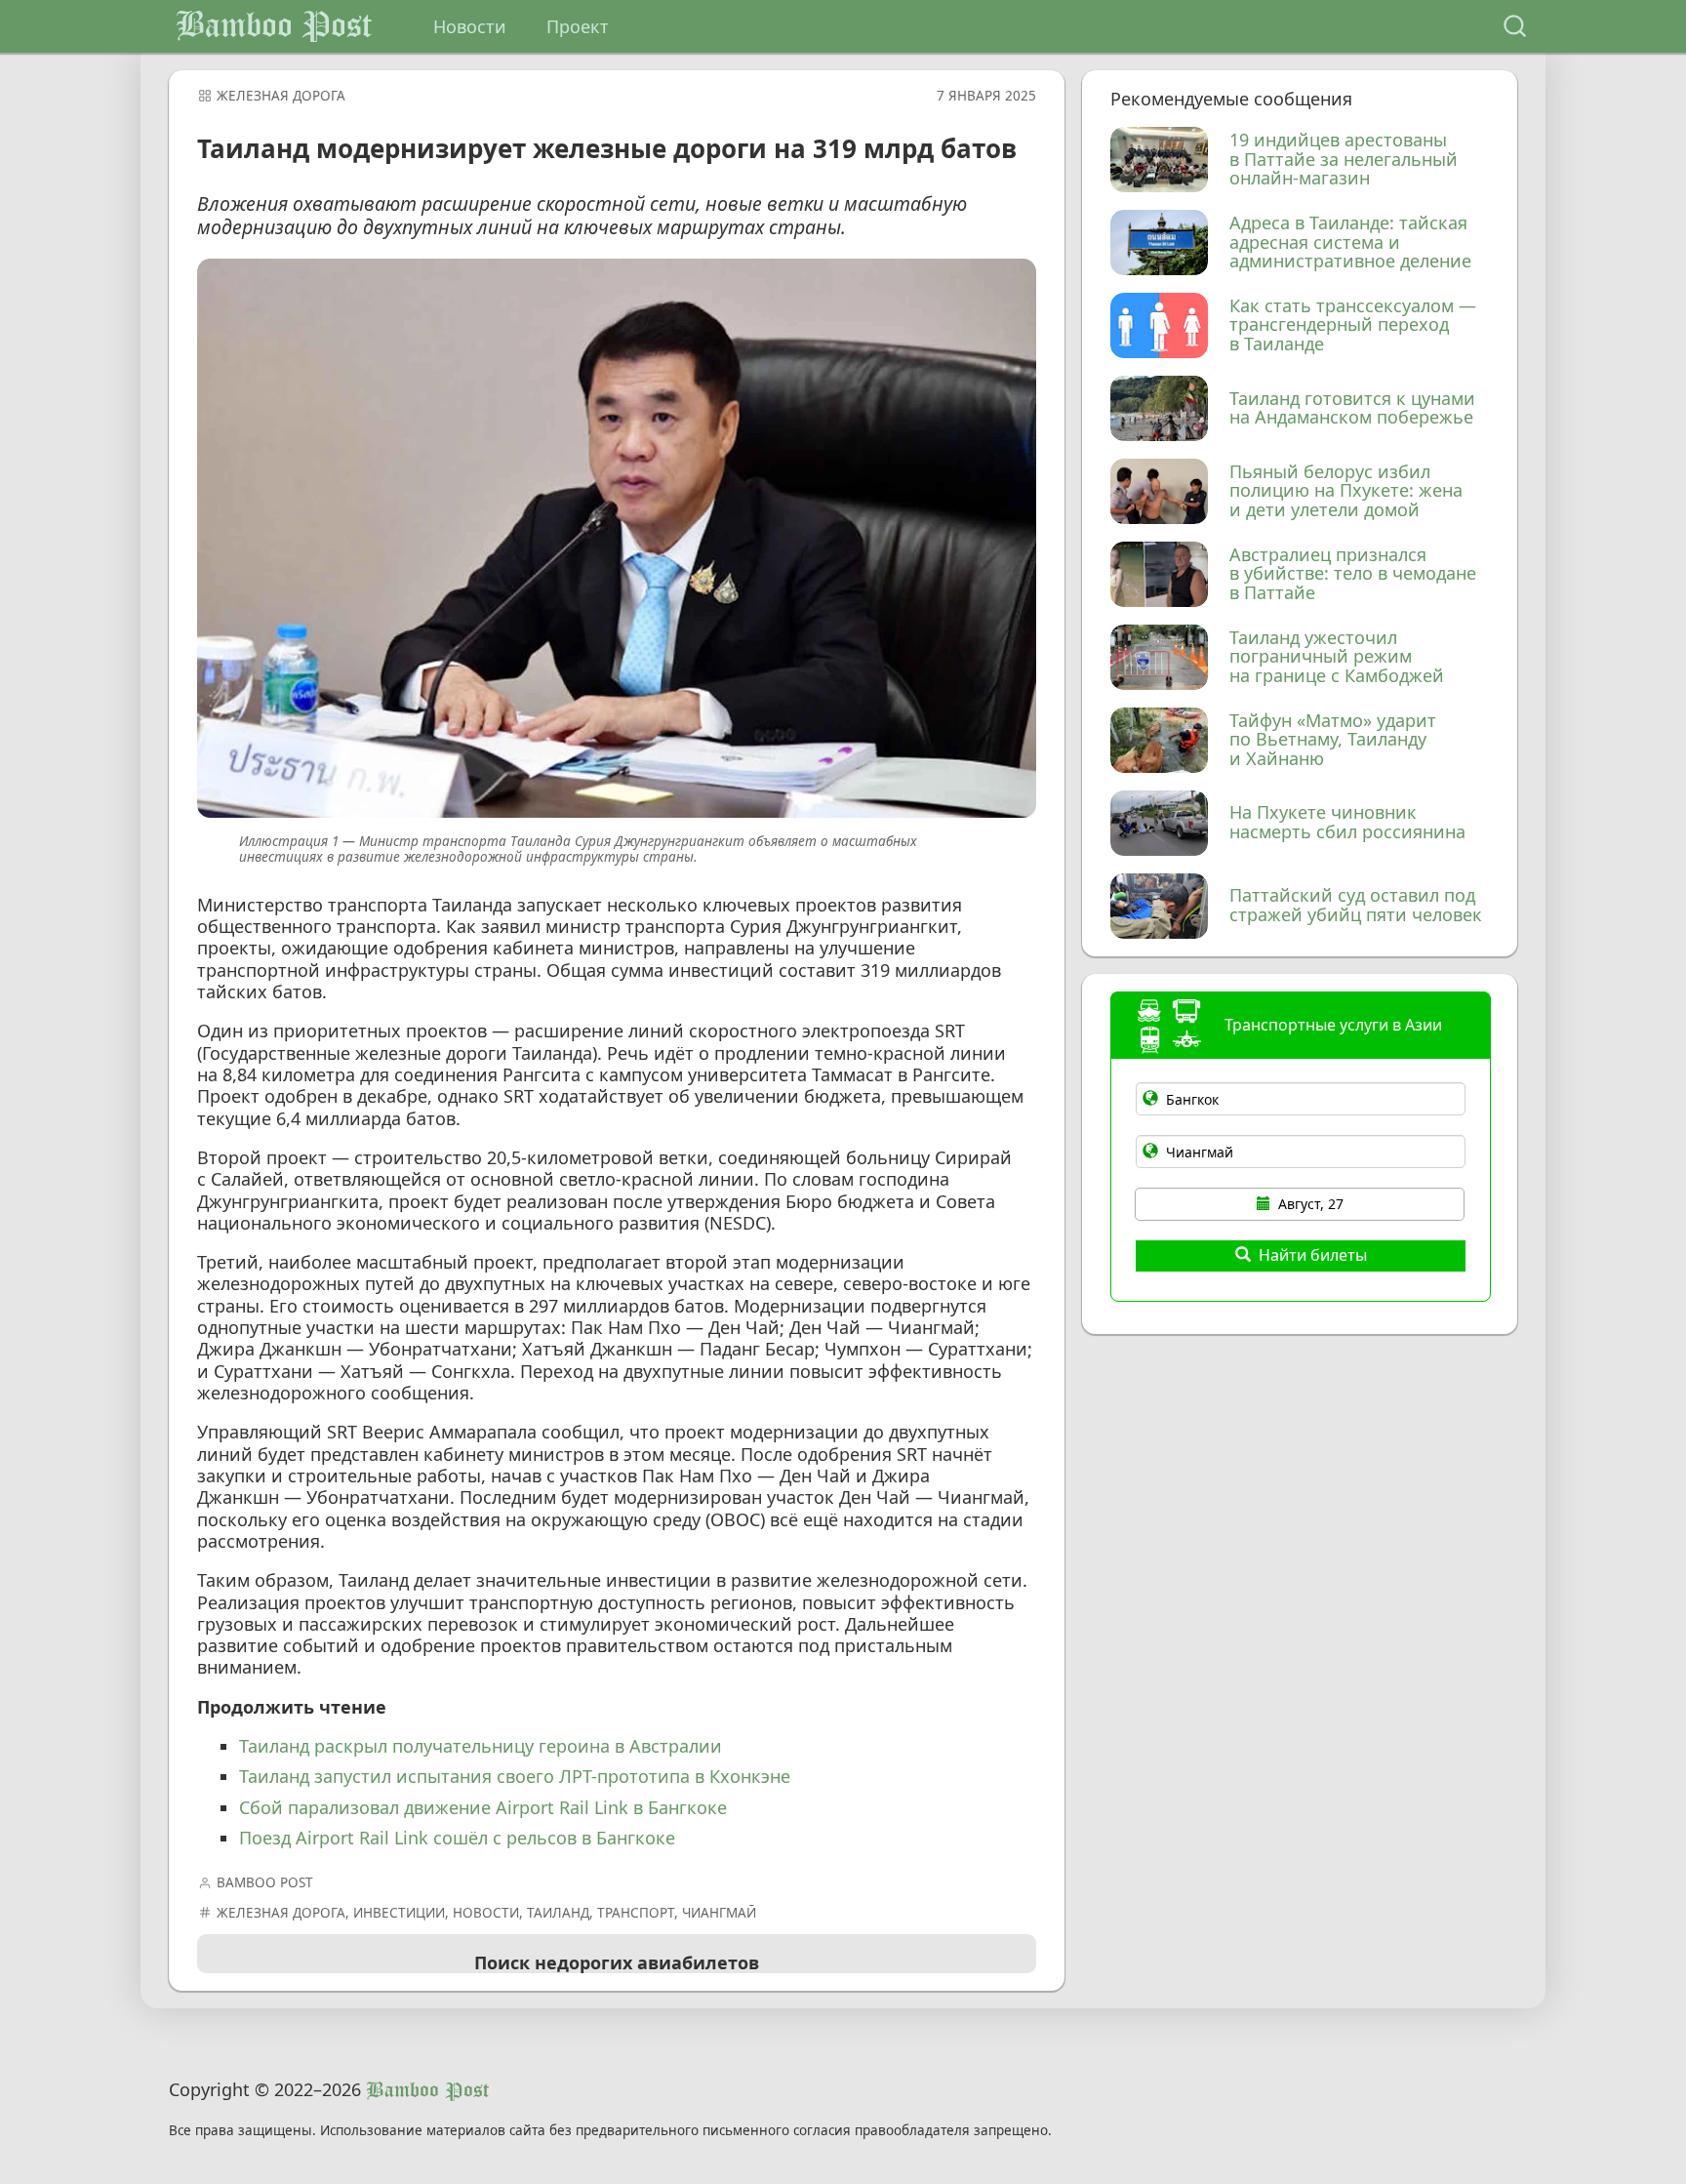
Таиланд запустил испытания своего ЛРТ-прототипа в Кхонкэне (515, 1776)
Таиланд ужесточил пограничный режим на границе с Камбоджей (1337, 657)
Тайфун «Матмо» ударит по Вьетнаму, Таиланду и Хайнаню (1333, 740)
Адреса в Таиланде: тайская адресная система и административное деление (1350, 243)
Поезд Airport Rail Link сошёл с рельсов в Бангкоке (457, 1838)
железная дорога (281, 96)
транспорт (636, 1913)
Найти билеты (1313, 1255)
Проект (578, 26)
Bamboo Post (274, 26)
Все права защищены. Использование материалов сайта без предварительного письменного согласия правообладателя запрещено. (610, 2131)
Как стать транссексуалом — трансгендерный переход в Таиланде (1353, 325)
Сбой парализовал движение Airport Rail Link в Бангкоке (483, 1807)
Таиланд (558, 1913)
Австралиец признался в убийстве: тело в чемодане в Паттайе (1353, 574)
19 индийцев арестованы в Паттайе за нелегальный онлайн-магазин (1344, 160)
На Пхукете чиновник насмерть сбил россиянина (1347, 823)
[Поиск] (1515, 27)
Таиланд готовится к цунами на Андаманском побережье (1352, 409)
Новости (470, 26)
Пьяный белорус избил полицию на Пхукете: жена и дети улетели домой (1346, 491)
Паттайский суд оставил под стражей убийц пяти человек (1356, 906)
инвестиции (399, 1913)
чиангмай (719, 1913)
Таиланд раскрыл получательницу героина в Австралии (481, 1746)
